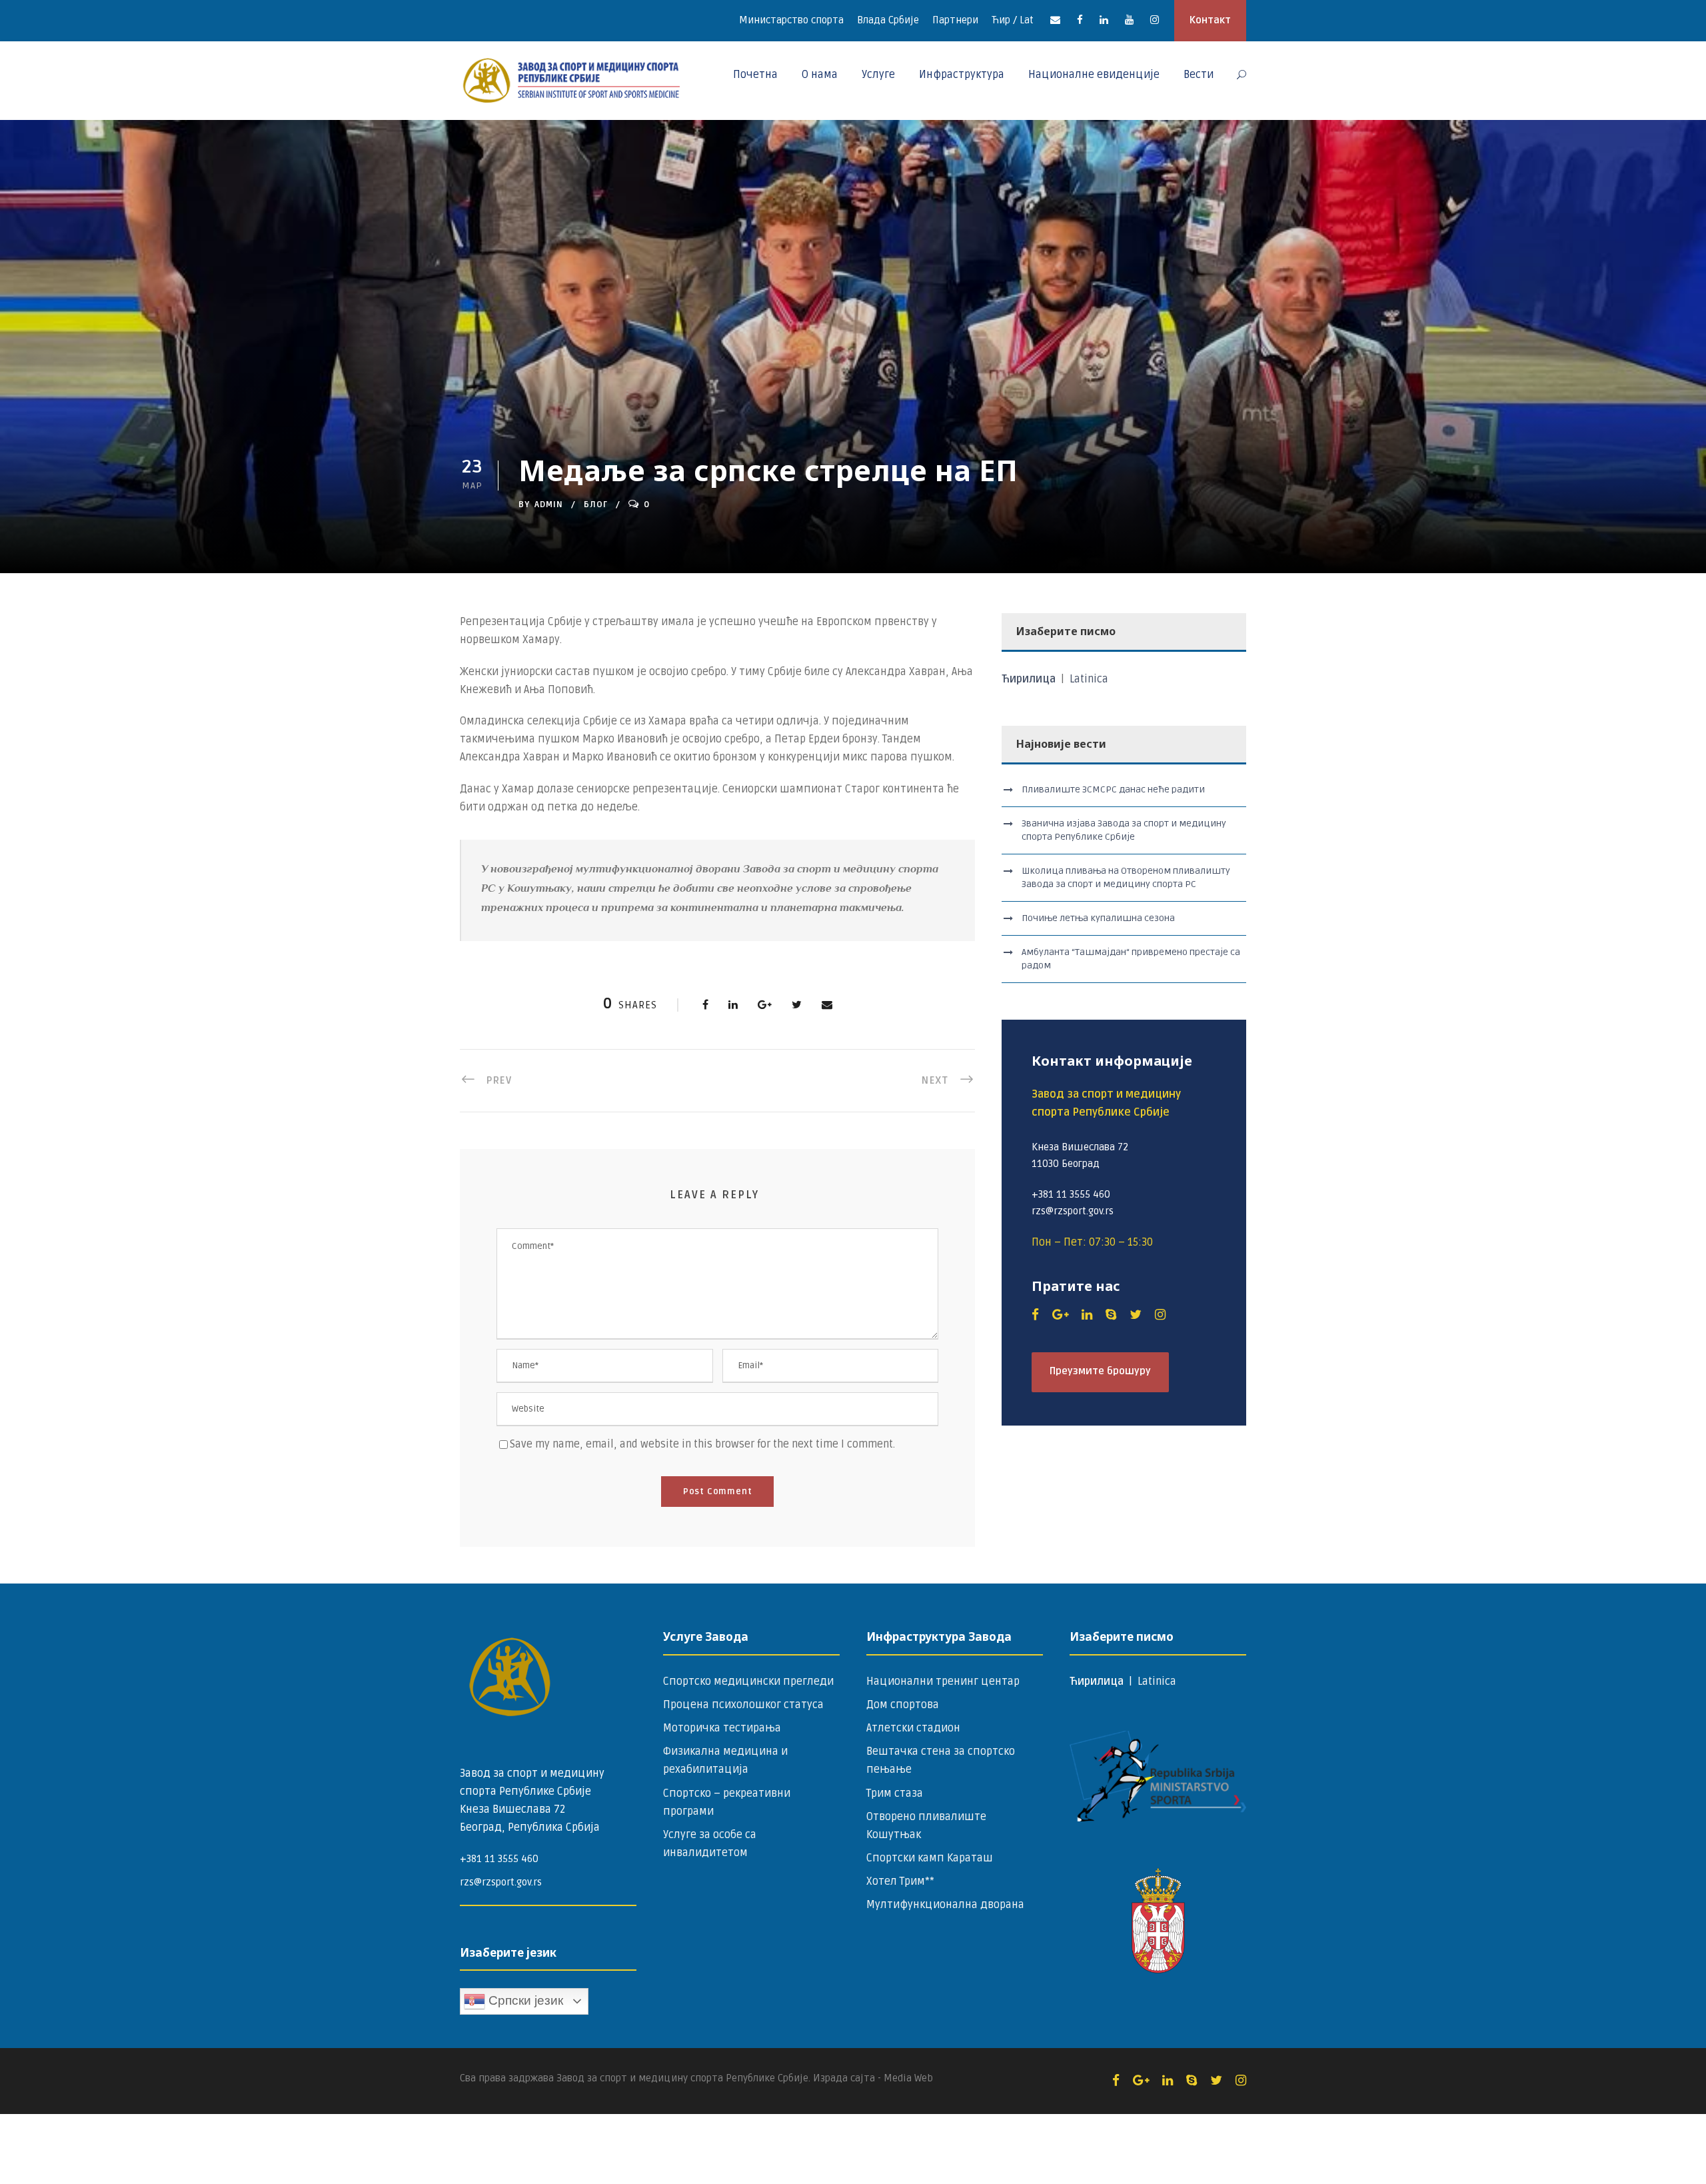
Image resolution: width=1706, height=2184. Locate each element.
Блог (596, 505)
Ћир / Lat (1013, 20)
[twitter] (1136, 1315)
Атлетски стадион (913, 1728)
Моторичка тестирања (722, 1728)
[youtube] (1129, 20)
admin (549, 505)
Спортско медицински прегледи (748, 1681)
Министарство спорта (791, 20)
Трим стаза (895, 1793)
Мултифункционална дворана (945, 1905)
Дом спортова (903, 1705)
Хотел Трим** (900, 1881)
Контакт (1210, 20)
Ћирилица (1030, 679)
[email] (1055, 20)
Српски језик (524, 2000)
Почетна (755, 75)
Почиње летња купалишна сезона (1098, 918)
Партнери (955, 20)
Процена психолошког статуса (743, 1705)
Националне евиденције (1094, 75)
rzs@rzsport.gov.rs (501, 1882)
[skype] (1111, 1315)
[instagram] (1155, 20)
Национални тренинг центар (943, 1681)
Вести (1199, 75)
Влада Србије (888, 20)
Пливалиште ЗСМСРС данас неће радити (1113, 789)
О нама (820, 75)
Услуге (878, 75)
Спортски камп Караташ (930, 1858)
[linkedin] (1104, 20)
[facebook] (1080, 20)
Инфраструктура (962, 75)
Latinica (1089, 679)
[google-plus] (1060, 1315)
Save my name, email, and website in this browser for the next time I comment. (702, 1444)
